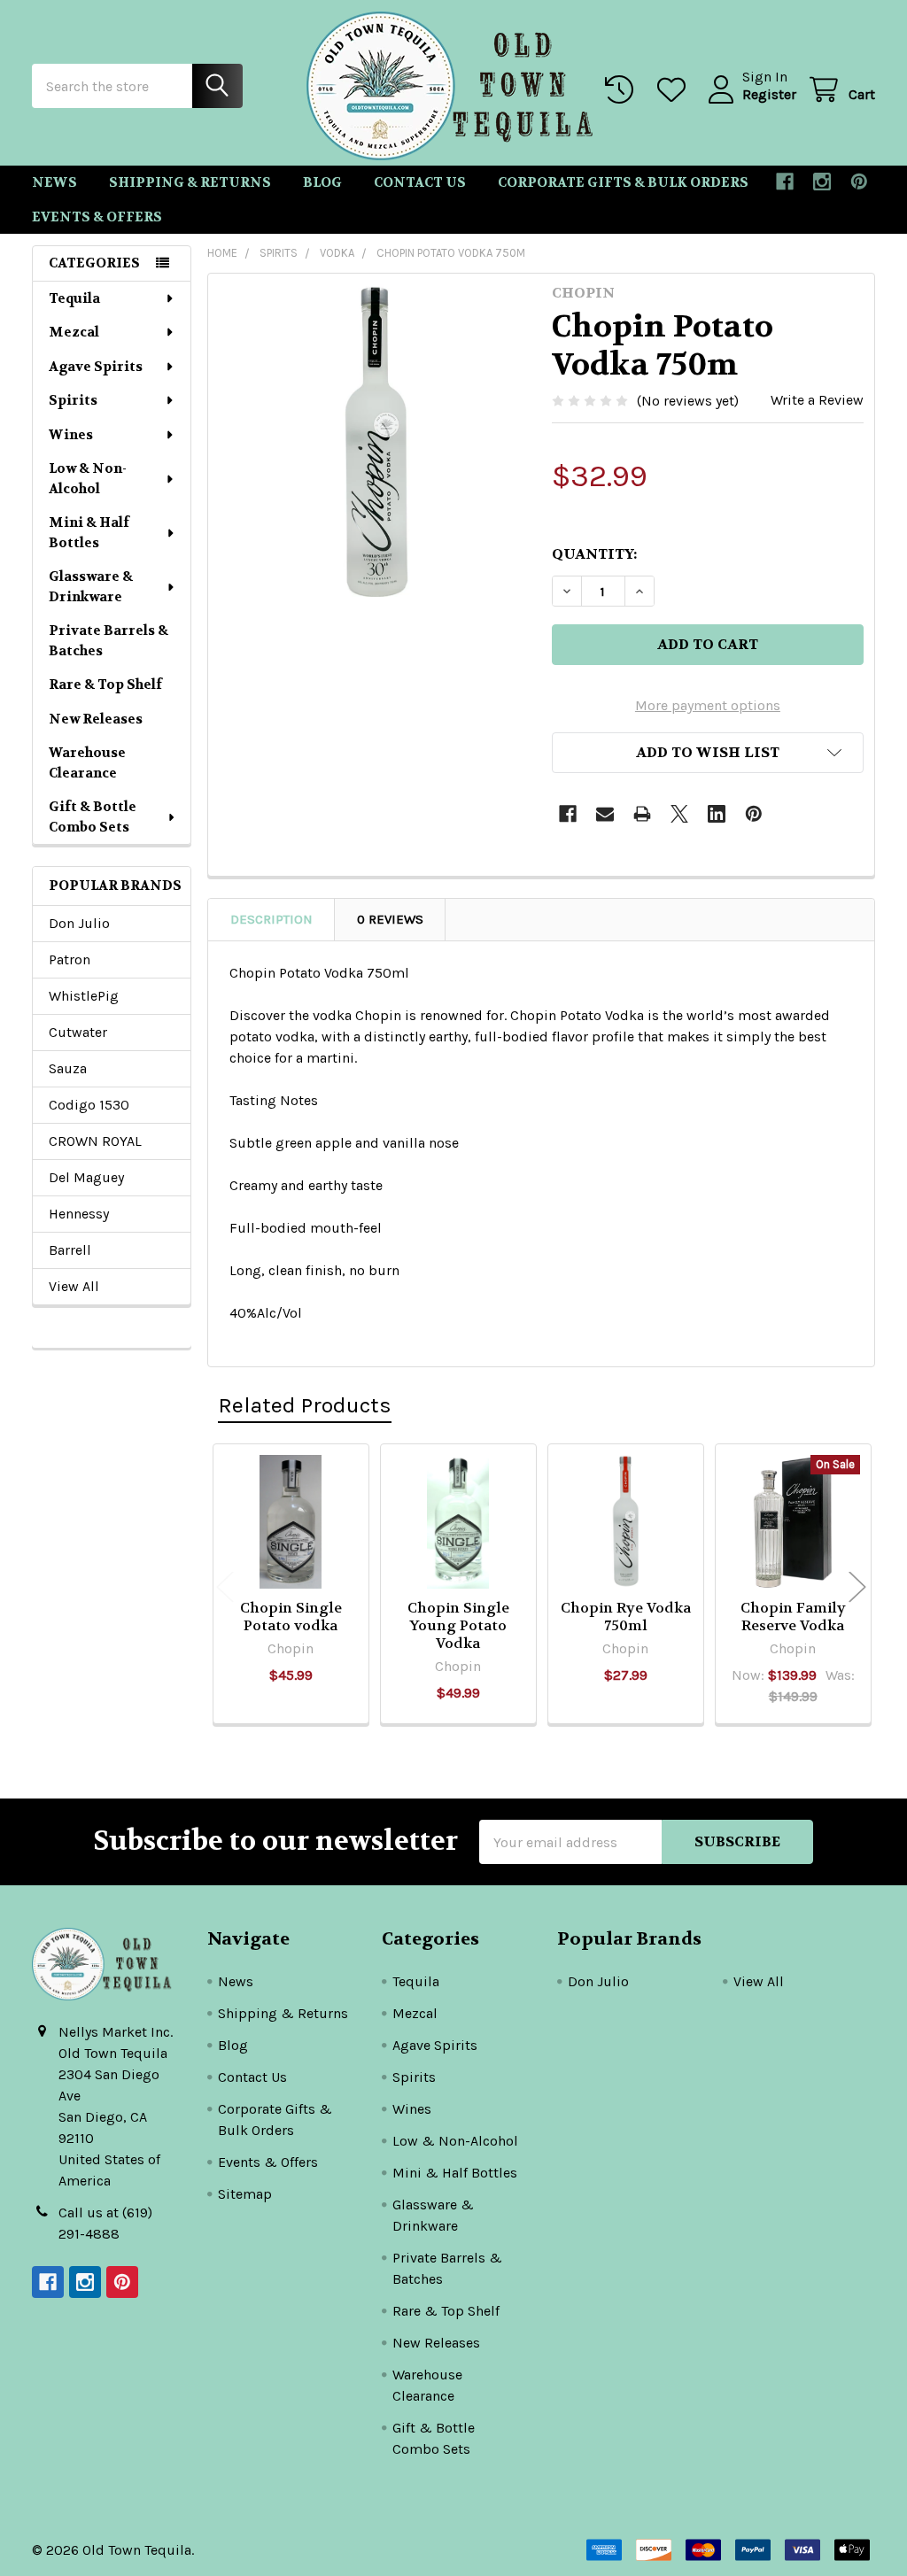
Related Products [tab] (305, 1405)
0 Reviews (390, 919)
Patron (70, 959)
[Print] (642, 814)
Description (271, 919)
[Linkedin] (717, 814)
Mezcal (74, 332)
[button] (708, 753)
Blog (322, 182)
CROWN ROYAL (95, 1141)
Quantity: (594, 554)
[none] (375, 441)
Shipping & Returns (190, 182)
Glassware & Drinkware (91, 587)
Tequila (74, 298)
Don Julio (79, 923)
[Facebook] (785, 182)
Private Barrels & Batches (109, 641)
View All (74, 1286)
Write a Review (817, 400)
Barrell (70, 1250)
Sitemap (245, 2194)
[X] (679, 814)
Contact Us (420, 182)
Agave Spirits (96, 367)
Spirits (73, 400)
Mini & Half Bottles (89, 533)
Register (769, 94)
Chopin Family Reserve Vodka (793, 1617)
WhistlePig (84, 996)
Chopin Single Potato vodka (291, 1617)
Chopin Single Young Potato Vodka (458, 1625)
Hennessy (79, 1214)
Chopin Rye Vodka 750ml (626, 1617)
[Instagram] (822, 182)
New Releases (96, 719)
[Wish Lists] (675, 90)
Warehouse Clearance (87, 763)
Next (857, 1586)
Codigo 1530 (89, 1105)
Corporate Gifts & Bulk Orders (623, 182)
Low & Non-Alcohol (88, 479)
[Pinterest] (859, 182)
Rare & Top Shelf (105, 685)
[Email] (605, 814)
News (54, 182)
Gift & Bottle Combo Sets (93, 817)
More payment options (708, 705)
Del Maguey (86, 1177)
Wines (71, 435)
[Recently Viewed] (623, 90)
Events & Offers (97, 217)
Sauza (68, 1068)
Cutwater (78, 1032)
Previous (225, 1586)
